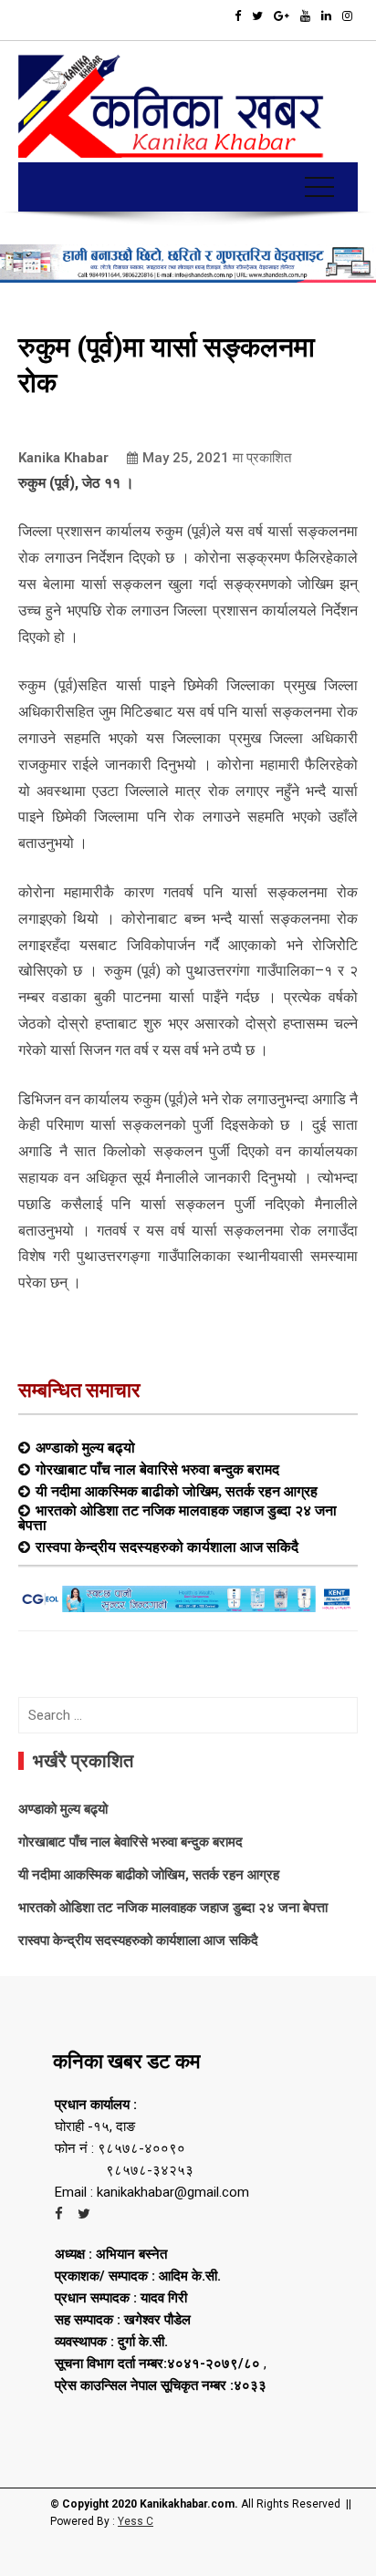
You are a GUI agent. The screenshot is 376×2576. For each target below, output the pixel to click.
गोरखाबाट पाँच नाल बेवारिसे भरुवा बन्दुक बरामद (157, 1469)
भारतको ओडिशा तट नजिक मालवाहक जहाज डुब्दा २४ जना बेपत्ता (178, 1517)
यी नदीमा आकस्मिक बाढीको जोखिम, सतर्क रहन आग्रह (177, 1491)
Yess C (136, 2521)
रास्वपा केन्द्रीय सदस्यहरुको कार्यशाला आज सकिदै (167, 1547)
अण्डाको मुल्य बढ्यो (85, 1447)
